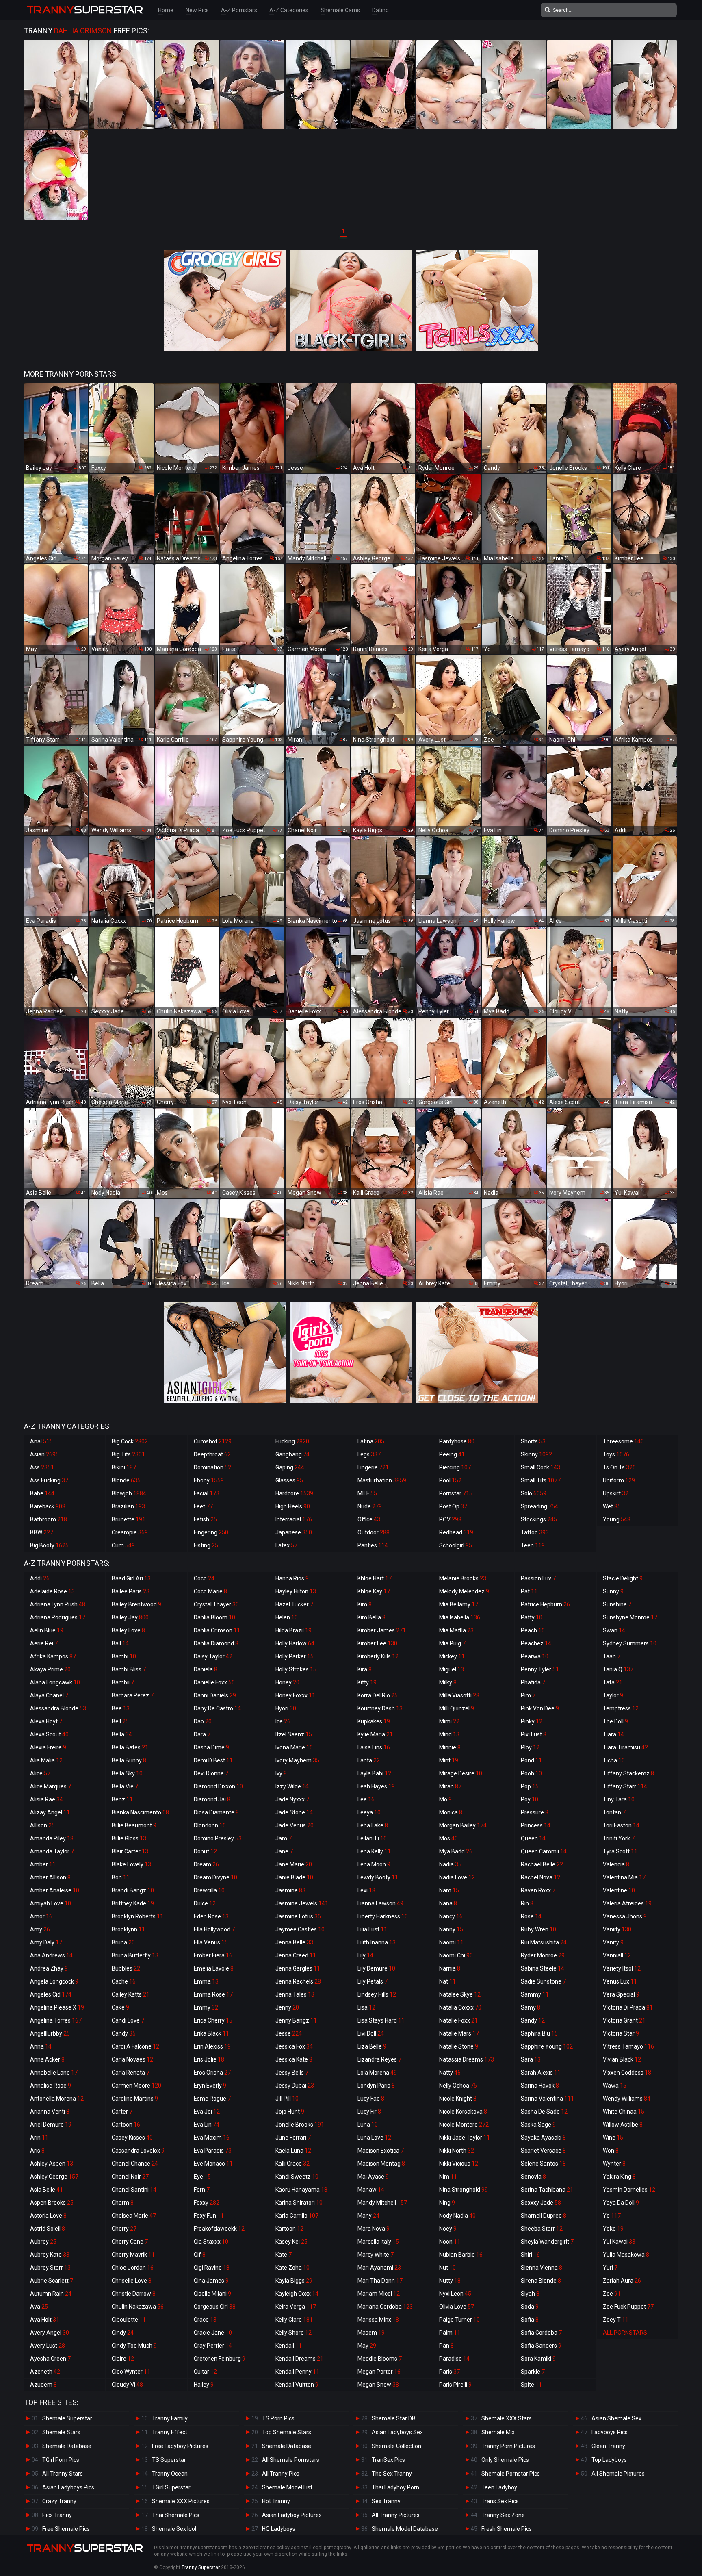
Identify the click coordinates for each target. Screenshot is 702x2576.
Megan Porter (379, 2372)
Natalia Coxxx (460, 2007)
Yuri (610, 2268)
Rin (527, 1903)
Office (369, 1519)
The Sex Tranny (392, 2474)
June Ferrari (293, 2138)
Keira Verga (296, 2307)
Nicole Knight (458, 2099)
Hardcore (294, 1493)
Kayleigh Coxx (297, 2294)
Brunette (129, 1519)
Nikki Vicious (459, 2164)
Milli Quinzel (457, 1708)
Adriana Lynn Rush (58, 1604)
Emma (206, 1981)
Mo (445, 1799)
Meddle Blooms (380, 2359)
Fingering (211, 1532)
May (367, 2346)
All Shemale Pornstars (291, 2460)
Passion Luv (538, 1578)
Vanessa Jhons (625, 1916)
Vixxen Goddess (627, 2073)
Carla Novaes (132, 2059)
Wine (613, 2138)
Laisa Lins (374, 1747)
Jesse (289, 2033)
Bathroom (49, 1519)
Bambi (124, 1656)
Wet (612, 1506)
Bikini (124, 1467)
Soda (530, 2307)
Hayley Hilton (296, 1591)
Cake (120, 2007)
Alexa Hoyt (46, 1721)
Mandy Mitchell (382, 2203)
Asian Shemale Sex (616, 2418)
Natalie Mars (459, 2033)
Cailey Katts (131, 1994)
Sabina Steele (543, 1968)
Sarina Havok (540, 2086)
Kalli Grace (292, 2164)
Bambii (123, 1682)
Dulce (205, 1903)
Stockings (539, 1519)
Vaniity (617, 1929)
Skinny (536, 1454)
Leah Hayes (376, 1786)
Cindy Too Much (134, 2346)
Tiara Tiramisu (625, 1747)
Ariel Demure (51, 2125)
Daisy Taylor (213, 1656)
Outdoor (374, 1532)
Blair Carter (130, 1851)
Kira (365, 1669)
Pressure (535, 1812)
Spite (531, 2385)
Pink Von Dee (540, 1708)
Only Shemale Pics (505, 2460)
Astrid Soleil (48, 2229)
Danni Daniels (215, 1695)
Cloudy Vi (127, 2385)
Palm (450, 2333)
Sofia (530, 2320)
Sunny (613, 1591)
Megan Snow (378, 2385)
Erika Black (211, 2033)
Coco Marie (210, 1591)
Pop (530, 1786)
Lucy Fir (369, 2112)
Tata (613, 1682)
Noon (450, 2242)
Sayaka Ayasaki (543, 2138)
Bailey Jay (130, 1617)
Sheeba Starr (542, 2229)
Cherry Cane (130, 2242)
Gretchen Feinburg (220, 2359)
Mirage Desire (461, 1773)
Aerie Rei (44, 1643)
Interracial (294, 1519)
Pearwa (535, 1656)
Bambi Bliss (129, 1669)
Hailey (204, 2385)
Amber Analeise (55, 1890)
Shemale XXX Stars (507, 2418)
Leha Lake (373, 1825)
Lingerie (373, 1467)
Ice (283, 1721)
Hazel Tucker (294, 1604)
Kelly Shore (294, 2333)
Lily (365, 1955)
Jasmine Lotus (298, 1916)
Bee (121, 1708)
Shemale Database (67, 2446)
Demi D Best (213, 1760)
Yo (612, 2216)
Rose (531, 1916)
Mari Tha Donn (380, 2281)
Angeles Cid (51, 1994)
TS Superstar (169, 2460)
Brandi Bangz (133, 1890)
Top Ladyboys (609, 2460)
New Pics (197, 10)
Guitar (205, 2372)
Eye (202, 2177)
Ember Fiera (213, 1955)
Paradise (454, 2359)
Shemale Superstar (67, 2418)
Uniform (619, 1480)
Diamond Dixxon (218, 1786)
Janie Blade (294, 1877)
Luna (368, 2125)
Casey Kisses (132, 2138)
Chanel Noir (130, 2177)
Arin (39, 2138)
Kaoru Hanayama (301, 2190)
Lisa (366, 2007)
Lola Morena (377, 2073)
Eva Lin (207, 2125)
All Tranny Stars (63, 2474)
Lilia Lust (372, 1929)
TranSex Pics (388, 2460)
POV (450, 1519)
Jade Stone (294, 1812)
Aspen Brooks (52, 2203)
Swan (614, 1630)
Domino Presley (218, 1838)
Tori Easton (621, 1825)
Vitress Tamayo (628, 2046)
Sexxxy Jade (541, 2203)
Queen (533, 1838)
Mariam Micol (379, 2294)
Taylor (613, 1695)
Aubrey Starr (50, 2268)
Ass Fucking (49, 1480)
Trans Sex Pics (500, 2501)
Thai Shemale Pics (176, 2515)
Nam (449, 1890)
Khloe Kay (374, 1591)
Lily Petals (373, 1981)
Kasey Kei (291, 2242)
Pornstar (456, 1493)
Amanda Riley (52, 1838)
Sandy (533, 2020)
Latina (371, 1441)
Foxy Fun (209, 2216)
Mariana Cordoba (385, 2307)
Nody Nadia (457, 2216)
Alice (40, 1773)
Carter (122, 2112)
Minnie (450, 1747)
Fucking (292, 1441)
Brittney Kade (133, 1903)
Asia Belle (47, 2190)
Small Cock (541, 1467)
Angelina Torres (56, 2020)
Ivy (281, 1773)
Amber (43, 1864)
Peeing (452, 1454)
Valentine (619, 1890)
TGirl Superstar (171, 2487)
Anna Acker (47, 2059)
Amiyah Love (51, 1903)
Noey (448, 2229)
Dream (206, 1864)
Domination (212, 1467)
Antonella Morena (57, 2099)
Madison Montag (381, 2164)
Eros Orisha (212, 2073)
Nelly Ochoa (458, 2086)
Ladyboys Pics (610, 2432)
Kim (365, 1604)
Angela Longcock (54, 1981)
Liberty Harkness (383, 1916)
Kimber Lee (377, 1643)
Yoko (613, 2229)
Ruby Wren (538, 1929)
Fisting (206, 1545)
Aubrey (43, 2242)
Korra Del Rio (378, 1695)
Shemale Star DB (394, 2418)
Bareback (48, 1506)
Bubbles (126, 1968)
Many (368, 2216)
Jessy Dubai (295, 2086)
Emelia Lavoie (214, 1968)
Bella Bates (130, 1747)
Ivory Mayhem (297, 1760)
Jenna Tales (295, 1994)
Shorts (533, 1441)
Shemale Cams (340, 10)
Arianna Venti (50, 2112)
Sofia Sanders (541, 2346)
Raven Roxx (538, 1890)
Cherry (124, 2229)
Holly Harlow (295, 1643)
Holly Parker (295, 1656)
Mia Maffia (456, 1630)
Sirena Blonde (541, 2281)
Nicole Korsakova (463, 2112)
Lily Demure (376, 1968)
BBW (42, 1532)
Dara (202, 1734)
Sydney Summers (630, 1643)
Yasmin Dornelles (629, 2190)
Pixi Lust (534, 1734)
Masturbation (382, 1480)
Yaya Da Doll (621, 2203)
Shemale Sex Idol (174, 2529)
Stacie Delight (623, 1578)
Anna (41, 2046)
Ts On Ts (619, 1467)
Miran (450, 1786)
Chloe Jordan (133, 2268)
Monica (451, 1812)
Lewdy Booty (378, 1877)
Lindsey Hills (377, 1994)
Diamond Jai (212, 1799)
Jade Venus (295, 1825)
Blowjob (129, 1493)
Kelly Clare (294, 2320)
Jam (284, 1838)
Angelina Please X (57, 2007)
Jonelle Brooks (300, 2125)
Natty (450, 2073)
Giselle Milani (212, 2294)
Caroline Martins (135, 2099)
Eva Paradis (213, 2151)
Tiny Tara (619, 1799)
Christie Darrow (134, 2294)
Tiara (613, 1734)
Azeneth (45, 2372)
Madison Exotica (381, 2151)
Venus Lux (620, 1981)
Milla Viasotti (459, 1695)
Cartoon (126, 2125)
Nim (448, 2177)
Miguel (452, 1669)
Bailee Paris (131, 1591)
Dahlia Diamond (216, 1643)
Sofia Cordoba (541, 2333)
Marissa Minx (378, 2320)
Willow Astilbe (623, 2125)
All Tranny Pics (281, 2474)
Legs (369, 1454)
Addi (40, 1578)
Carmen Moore (136, 2086)
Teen (533, 1545)
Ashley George (54, 2177)
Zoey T (616, 2320)
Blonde (126, 1480)
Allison (42, 1825)
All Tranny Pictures (396, 2515)
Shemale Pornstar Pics (511, 2474)
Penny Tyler (540, 1669)
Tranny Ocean (170, 2474)
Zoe (612, 2294)
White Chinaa (624, 2112)
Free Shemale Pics (66, 2529)
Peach (533, 1630)
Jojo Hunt (290, 2112)
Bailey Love (128, 1630)
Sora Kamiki (538, 2359)
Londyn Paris (376, 2086)
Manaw (371, 2190)
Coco (204, 1578)
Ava (39, 2307)
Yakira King (619, 2177)
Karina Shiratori (299, 2203)
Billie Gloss (129, 1838)
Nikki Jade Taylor (465, 2138)
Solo (534, 1493)
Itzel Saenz (294, 1734)
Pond (531, 1760)
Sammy (535, 1994)
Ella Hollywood (214, 1929)
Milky (448, 1682)
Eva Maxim (212, 2138)
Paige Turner (459, 2320)
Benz (122, 1799)
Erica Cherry (213, 2020)
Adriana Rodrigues (58, 1617)
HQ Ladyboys (279, 2529)
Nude (370, 1506)
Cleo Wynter (131, 2372)
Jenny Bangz (296, 2020)
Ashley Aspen (52, 2164)
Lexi (366, 1890)
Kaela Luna (293, 2151)
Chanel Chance (135, 2164)
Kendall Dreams (299, 2359)
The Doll (615, 1721)
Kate (284, 2255)
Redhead (456, 1532)
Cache (124, 1981)
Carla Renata (131, 2073)
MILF (367, 1493)
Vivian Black (622, 2059)
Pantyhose (457, 1441)
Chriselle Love (132, 2281)
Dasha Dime (211, 1747)
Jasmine (290, 1890)
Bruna (123, 1942)
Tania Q (618, 1669)
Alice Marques (51, 1786)
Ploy (530, 1747)
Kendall (289, 2346)
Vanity (613, 1942)
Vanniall (617, 1955)
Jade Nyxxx (292, 1799)
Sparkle (533, 2372)
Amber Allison (50, 1877)
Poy (530, 1799)
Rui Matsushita (544, 1942)
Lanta (369, 1760)
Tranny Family (170, 2418)
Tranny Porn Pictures (508, 2446)
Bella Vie (125, 1786)
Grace (205, 2320)
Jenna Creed (296, 1955)
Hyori (286, 1708)
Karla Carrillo (297, 2216)
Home (166, 10)
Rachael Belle (542, 1864)
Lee (366, 1799)
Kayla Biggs (294, 2281)
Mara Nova (374, 2229)
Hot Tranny (276, 2501)
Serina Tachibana (547, 2190)
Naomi (451, 1942)
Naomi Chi (456, 1955)
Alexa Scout (49, 1734)
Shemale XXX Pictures (181, 2501)
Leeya (369, 1812)
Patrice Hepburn (545, 1604)
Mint (449, 1760)
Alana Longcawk (55, 1682)
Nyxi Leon (455, 2294)
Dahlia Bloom (214, 1617)
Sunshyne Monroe (630, 1617)
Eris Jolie (209, 2059)
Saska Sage (538, 2125)
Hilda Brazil (294, 1630)
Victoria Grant (624, 2020)
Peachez (536, 1643)
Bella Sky (127, 1773)
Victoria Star (621, 2033)
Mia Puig (452, 1643)
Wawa (615, 2086)
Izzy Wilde (292, 1786)
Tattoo (535, 1532)
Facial (207, 1493)
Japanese (294, 1532)
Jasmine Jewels (302, 1903)
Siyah (530, 2294)
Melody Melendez (464, 1591)
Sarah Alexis (541, 2073)
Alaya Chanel (49, 1695)
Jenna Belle (294, 1942)
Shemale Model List (287, 2487)
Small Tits (541, 1480)
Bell (120, 1721)
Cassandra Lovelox (138, 2151)
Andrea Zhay (49, 1968)
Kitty (367, 1682)
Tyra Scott (620, 1851)
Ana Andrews (51, 1955)
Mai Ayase (373, 2177)
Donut (205, 1851)
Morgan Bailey (463, 1825)
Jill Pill (287, 2099)
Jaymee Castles (300, 1929)
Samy (531, 2007)
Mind (449, 1734)
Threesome (623, 1441)
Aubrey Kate (50, 2255)
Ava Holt (45, 2320)
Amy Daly (46, 1942)
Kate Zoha (292, 2268)
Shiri (530, 2255)
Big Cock (130, 1441)
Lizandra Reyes (379, 2059)
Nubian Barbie (461, 2255)
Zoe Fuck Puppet (628, 2307)
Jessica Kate (294, 2059)
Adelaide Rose (52, 1591)
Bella (122, 1734)
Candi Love (128, 2020)
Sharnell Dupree (544, 2216)
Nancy (451, 1916)
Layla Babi (374, 1773)
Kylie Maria (375, 1734)
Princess (536, 1825)
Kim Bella (372, 1617)
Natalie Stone (459, 2046)
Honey (287, 1682)
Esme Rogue (212, 2099)
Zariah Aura (622, 2281)
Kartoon (289, 2229)
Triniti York (619, 1838)
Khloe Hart (375, 1578)
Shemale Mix (498, 2432)
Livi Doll (371, 2033)
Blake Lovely (131, 1864)
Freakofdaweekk (219, 2229)
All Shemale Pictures (618, 2474)
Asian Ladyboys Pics (68, 2487)
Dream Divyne (216, 1877)
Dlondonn (210, 1825)
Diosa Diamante (216, 1812)
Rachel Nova (541, 1877)
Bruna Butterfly (135, 1955)
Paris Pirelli (455, 2385)
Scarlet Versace (543, 2151)
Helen (287, 1617)
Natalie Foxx (458, 2020)
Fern (202, 2190)
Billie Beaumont (134, 1825)
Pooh (531, 1773)
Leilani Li (372, 1838)
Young (617, 1519)
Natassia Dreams (467, 2059)
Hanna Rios (292, 1578)
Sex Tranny (386, 2501)
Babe (42, 1493)
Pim (528, 1695)
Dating (380, 10)
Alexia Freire (48, 1747)
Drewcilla (209, 1890)
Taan (612, 1656)
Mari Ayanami (379, 2268)
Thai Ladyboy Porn (395, 2487)
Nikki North (457, 2151)
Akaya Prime (50, 1669)
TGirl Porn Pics (61, 2460)
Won (611, 2151)
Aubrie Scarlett (52, 2281)
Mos (448, 1838)
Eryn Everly (210, 2086)
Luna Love (374, 2138)
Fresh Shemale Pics (507, 2529)
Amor (41, 1916)
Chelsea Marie (134, 2216)
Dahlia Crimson (217, 1630)
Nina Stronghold (464, 2190)
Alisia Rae (47, 1799)
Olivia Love (457, 2307)
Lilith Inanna (377, 1942)
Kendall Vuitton (297, 2385)
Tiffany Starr (625, 1786)
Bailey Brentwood (136, 1604)
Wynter (614, 2164)
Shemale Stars (61, 2432)
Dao (203, 1721)
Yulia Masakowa (626, 2255)
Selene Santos (543, 2164)
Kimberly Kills (378, 1656)
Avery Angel (50, 2333)
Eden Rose (211, 1916)
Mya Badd (456, 1851)
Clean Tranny (608, 2446)
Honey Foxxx (295, 1695)
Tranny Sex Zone (503, 2515)
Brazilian (128, 1506)
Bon (121, 1877)
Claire (123, 2359)
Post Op (453, 1506)
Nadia (450, 1864)
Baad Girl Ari (131, 1578)
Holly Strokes (296, 1669)
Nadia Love (457, 1877)
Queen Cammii (544, 1851)
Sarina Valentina (547, 2099)
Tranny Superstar (201, 2567)
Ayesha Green (50, 2359)
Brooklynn (128, 1929)
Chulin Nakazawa (138, 2307)
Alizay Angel (50, 1812)
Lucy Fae (371, 2099)
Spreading (539, 1506)
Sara (531, 2059)
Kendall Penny (297, 2372)
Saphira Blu (539, 2033)
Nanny (451, 1929)
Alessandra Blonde (58, 1708)
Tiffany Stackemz (628, 1773)
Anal (41, 1441)
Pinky (532, 1721)
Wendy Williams (627, 2099)
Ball (120, 1643)
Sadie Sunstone (543, 1981)
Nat (447, 1981)
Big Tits (128, 1454)
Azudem (43, 2385)
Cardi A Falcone (135, 2046)
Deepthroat (212, 1454)
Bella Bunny (129, 1760)
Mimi (449, 1721)
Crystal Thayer (216, 1604)
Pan (446, 2346)
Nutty (450, 2281)
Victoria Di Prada (628, 2007)
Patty (532, 1617)
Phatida (533, 1682)
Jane (284, 1851)
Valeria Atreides (627, 1903)
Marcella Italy (378, 2242)
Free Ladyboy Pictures (180, 2446)
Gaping (290, 1467)
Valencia (616, 1864)
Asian (44, 1454)
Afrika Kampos (53, 1656)
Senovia (533, 2177)
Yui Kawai (619, 2242)
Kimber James (382, 1630)
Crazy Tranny (59, 2501)
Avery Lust (48, 2346)
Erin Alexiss (212, 2046)
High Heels (293, 1506)
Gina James (211, 2281)
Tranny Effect (170, 2432)
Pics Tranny (57, 2515)
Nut (447, 2268)
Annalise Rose (51, 2086)
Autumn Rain (51, 2294)
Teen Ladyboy (499, 2487)
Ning (447, 2203)
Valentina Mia (624, 1877)
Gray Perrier (213, 2346)
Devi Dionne (211, 1773)
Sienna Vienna (542, 2268)
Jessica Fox (294, 2046)
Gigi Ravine (212, 2268)
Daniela (206, 1669)
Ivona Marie (294, 1747)
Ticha (614, 1760)
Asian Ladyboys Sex (397, 2432)
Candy (124, 2033)
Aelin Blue (47, 1630)
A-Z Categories (289, 10)
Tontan (614, 1812)
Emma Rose (213, 1994)
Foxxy (207, 2203)
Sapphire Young (547, 2046)
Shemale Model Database (405, 2529)
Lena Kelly (374, 1851)
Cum (123, 1545)
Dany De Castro (217, 1708)
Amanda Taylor (52, 1851)
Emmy (206, 2007)
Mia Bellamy (459, 1604)
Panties (373, 1545)
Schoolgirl (456, 1545)
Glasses (289, 1480)
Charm (123, 2203)
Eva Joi (207, 2112)
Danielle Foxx (214, 1682)
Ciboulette (129, 2320)
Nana (448, 1903)
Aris (37, 2151)
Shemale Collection (396, 2446)
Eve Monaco (213, 2164)
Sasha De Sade (544, 2112)
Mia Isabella (460, 1617)
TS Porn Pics (278, 2418)
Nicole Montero (464, 2125)
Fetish (205, 1519)
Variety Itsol (622, 1968)
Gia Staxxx (211, 2242)
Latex (286, 1545)
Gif (200, 2255)
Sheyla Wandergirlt (547, 2242)
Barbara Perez (133, 1695)
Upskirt (616, 1493)
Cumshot (213, 1441)
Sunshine (617, 1604)
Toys (616, 1454)
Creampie (130, 1532)
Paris (450, 2372)
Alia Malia (46, 1760)
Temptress (621, 1708)
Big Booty (49, 1545)
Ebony (209, 1480)
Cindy (123, 2333)
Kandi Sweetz (297, 2177)
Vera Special (621, 1994)
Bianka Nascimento (140, 1812)
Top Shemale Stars (287, 2432)
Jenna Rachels (298, 1981)
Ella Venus (211, 1942)
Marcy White (376, 2255)
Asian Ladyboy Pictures (292, 2515)
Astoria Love (48, 2216)
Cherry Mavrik (133, 2255)
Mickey (452, 1656)
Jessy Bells (292, 2073)
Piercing (455, 1467)
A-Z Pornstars (239, 10)
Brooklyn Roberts (138, 1916)
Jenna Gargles (298, 1968)
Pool (450, 1480)
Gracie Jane (213, 2333)
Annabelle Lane (54, 2073)
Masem (371, 2333)
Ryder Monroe (543, 1955)
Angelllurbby (50, 2033)
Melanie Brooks (463, 1578)
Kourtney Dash (380, 1708)
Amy (40, 1929)
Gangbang (292, 1454)
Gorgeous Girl (215, 2307)
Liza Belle (372, 2046)
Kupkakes (374, 1721)
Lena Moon (374, 1864)
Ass (42, 1467)
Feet (203, 1506)
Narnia (450, 1968)
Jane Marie (294, 1864)
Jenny (287, 2007)
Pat (529, 1591)
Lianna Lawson (380, 1903)
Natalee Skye (460, 1994)
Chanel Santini (134, 2190)
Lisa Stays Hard (381, 2020)
